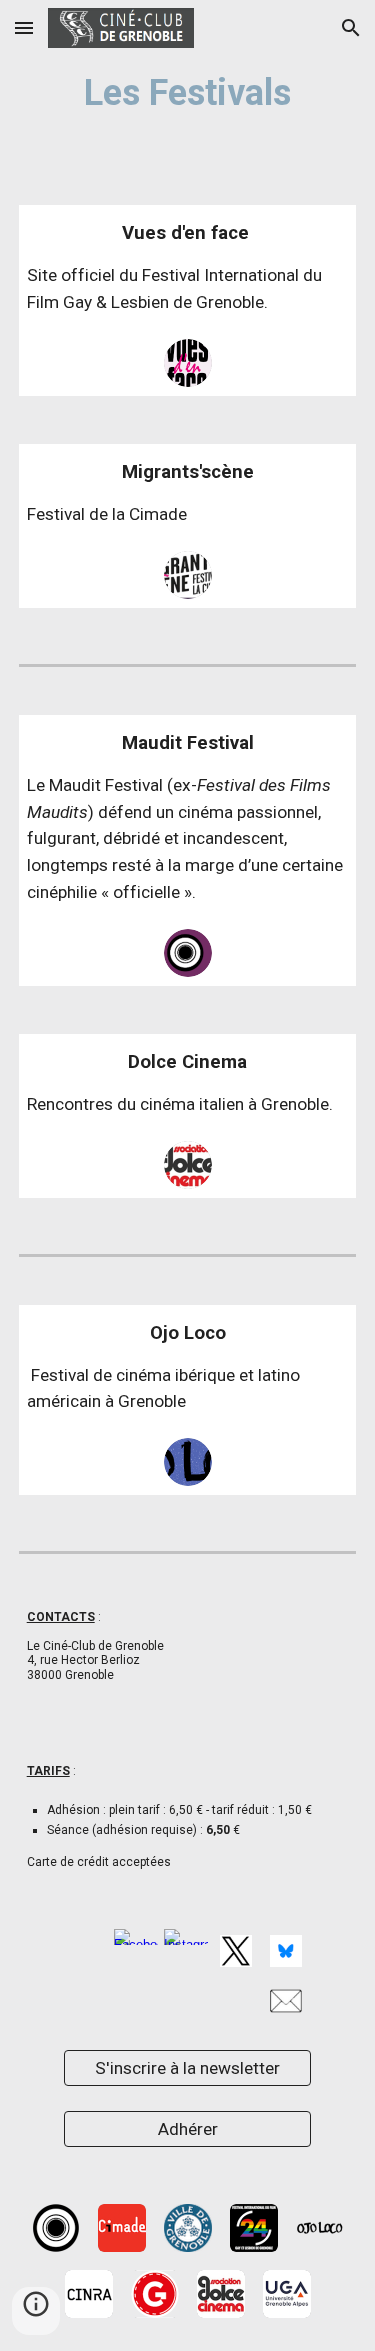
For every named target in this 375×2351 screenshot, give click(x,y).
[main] (188, 90)
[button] (24, 27)
